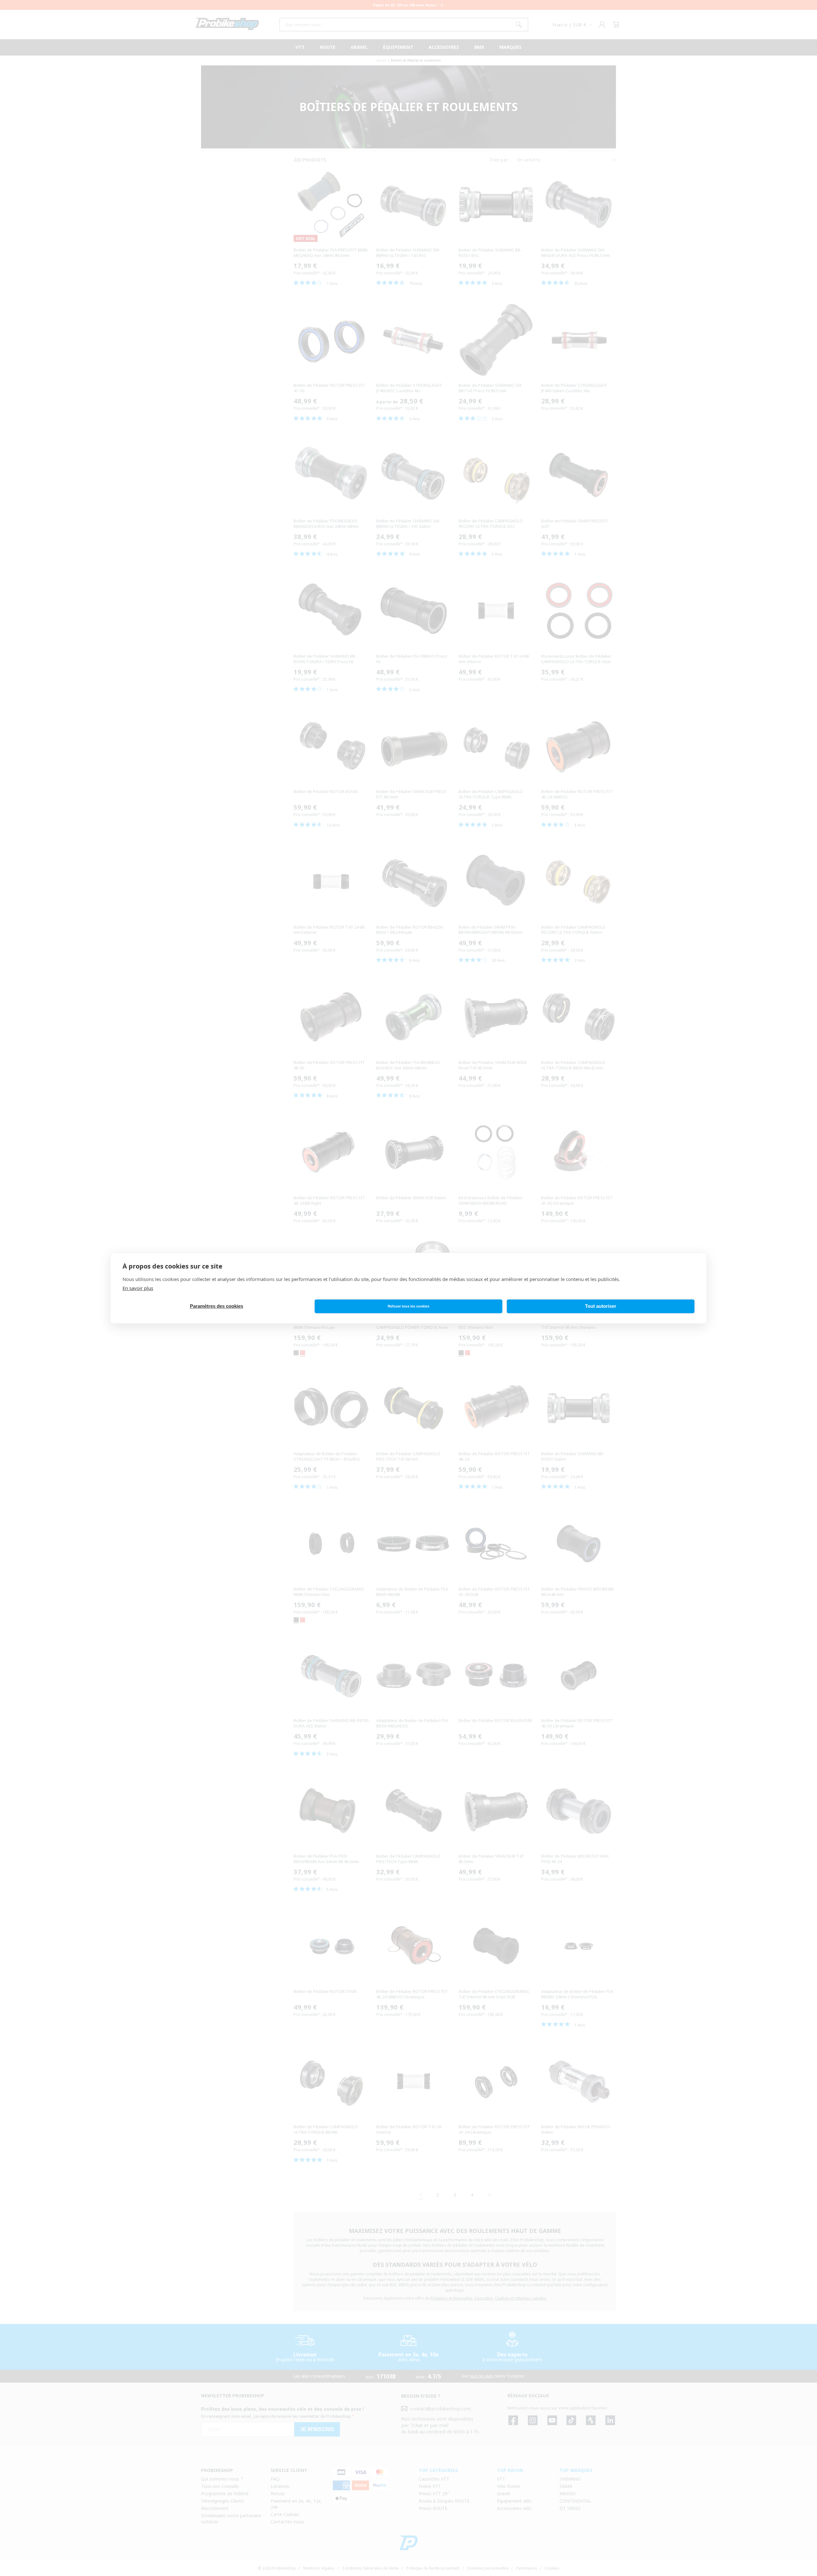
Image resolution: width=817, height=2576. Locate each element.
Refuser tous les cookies (408, 1306)
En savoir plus (138, 1288)
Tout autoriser (601, 1306)
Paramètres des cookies (217, 1306)
